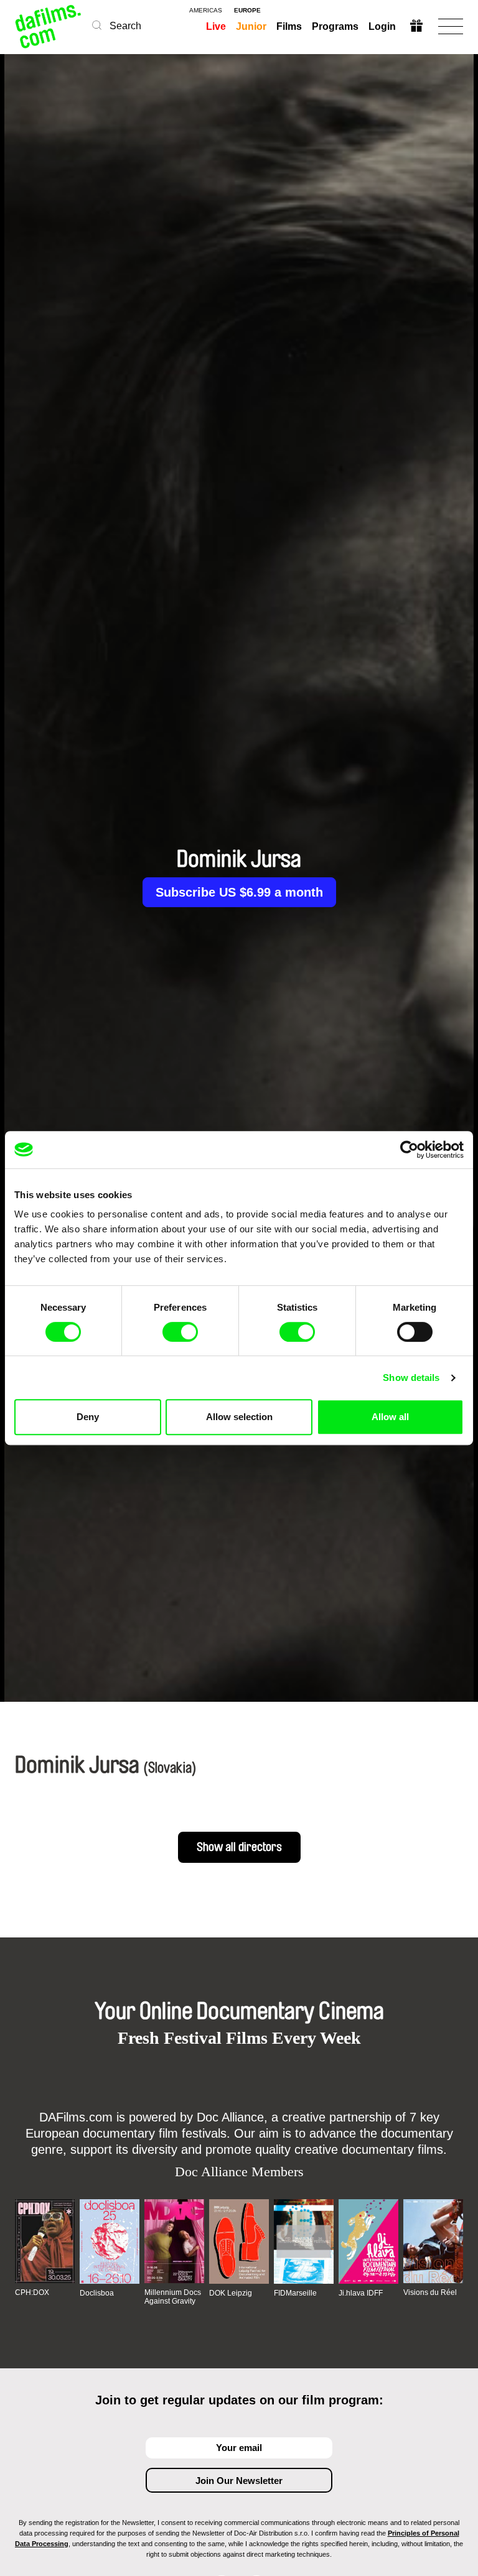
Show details (411, 1378)
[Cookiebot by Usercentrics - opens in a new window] (409, 1150)
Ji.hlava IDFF (361, 2293)
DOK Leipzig (231, 2293)
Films (289, 26)
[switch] (180, 1332)
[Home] (49, 26)
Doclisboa (97, 2293)
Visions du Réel (430, 2292)
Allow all (390, 1417)
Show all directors (239, 1847)
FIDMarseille (295, 2293)
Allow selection (239, 1417)
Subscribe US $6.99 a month (239, 892)
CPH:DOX (32, 2292)
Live (216, 26)
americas (206, 11)
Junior (251, 26)
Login (382, 26)
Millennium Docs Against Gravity (173, 2297)
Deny (88, 1417)
